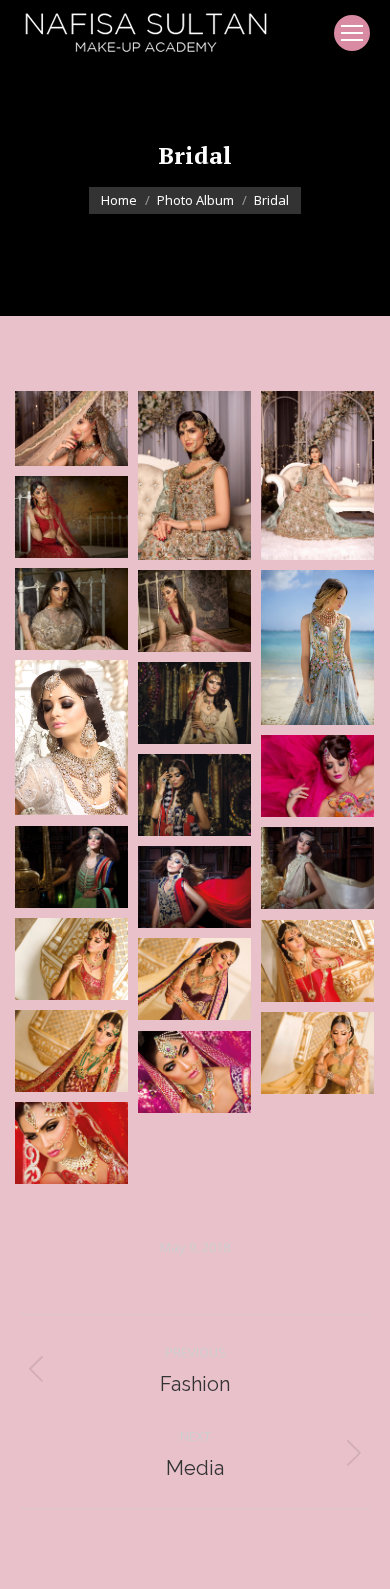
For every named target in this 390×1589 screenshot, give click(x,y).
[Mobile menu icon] (352, 33)
